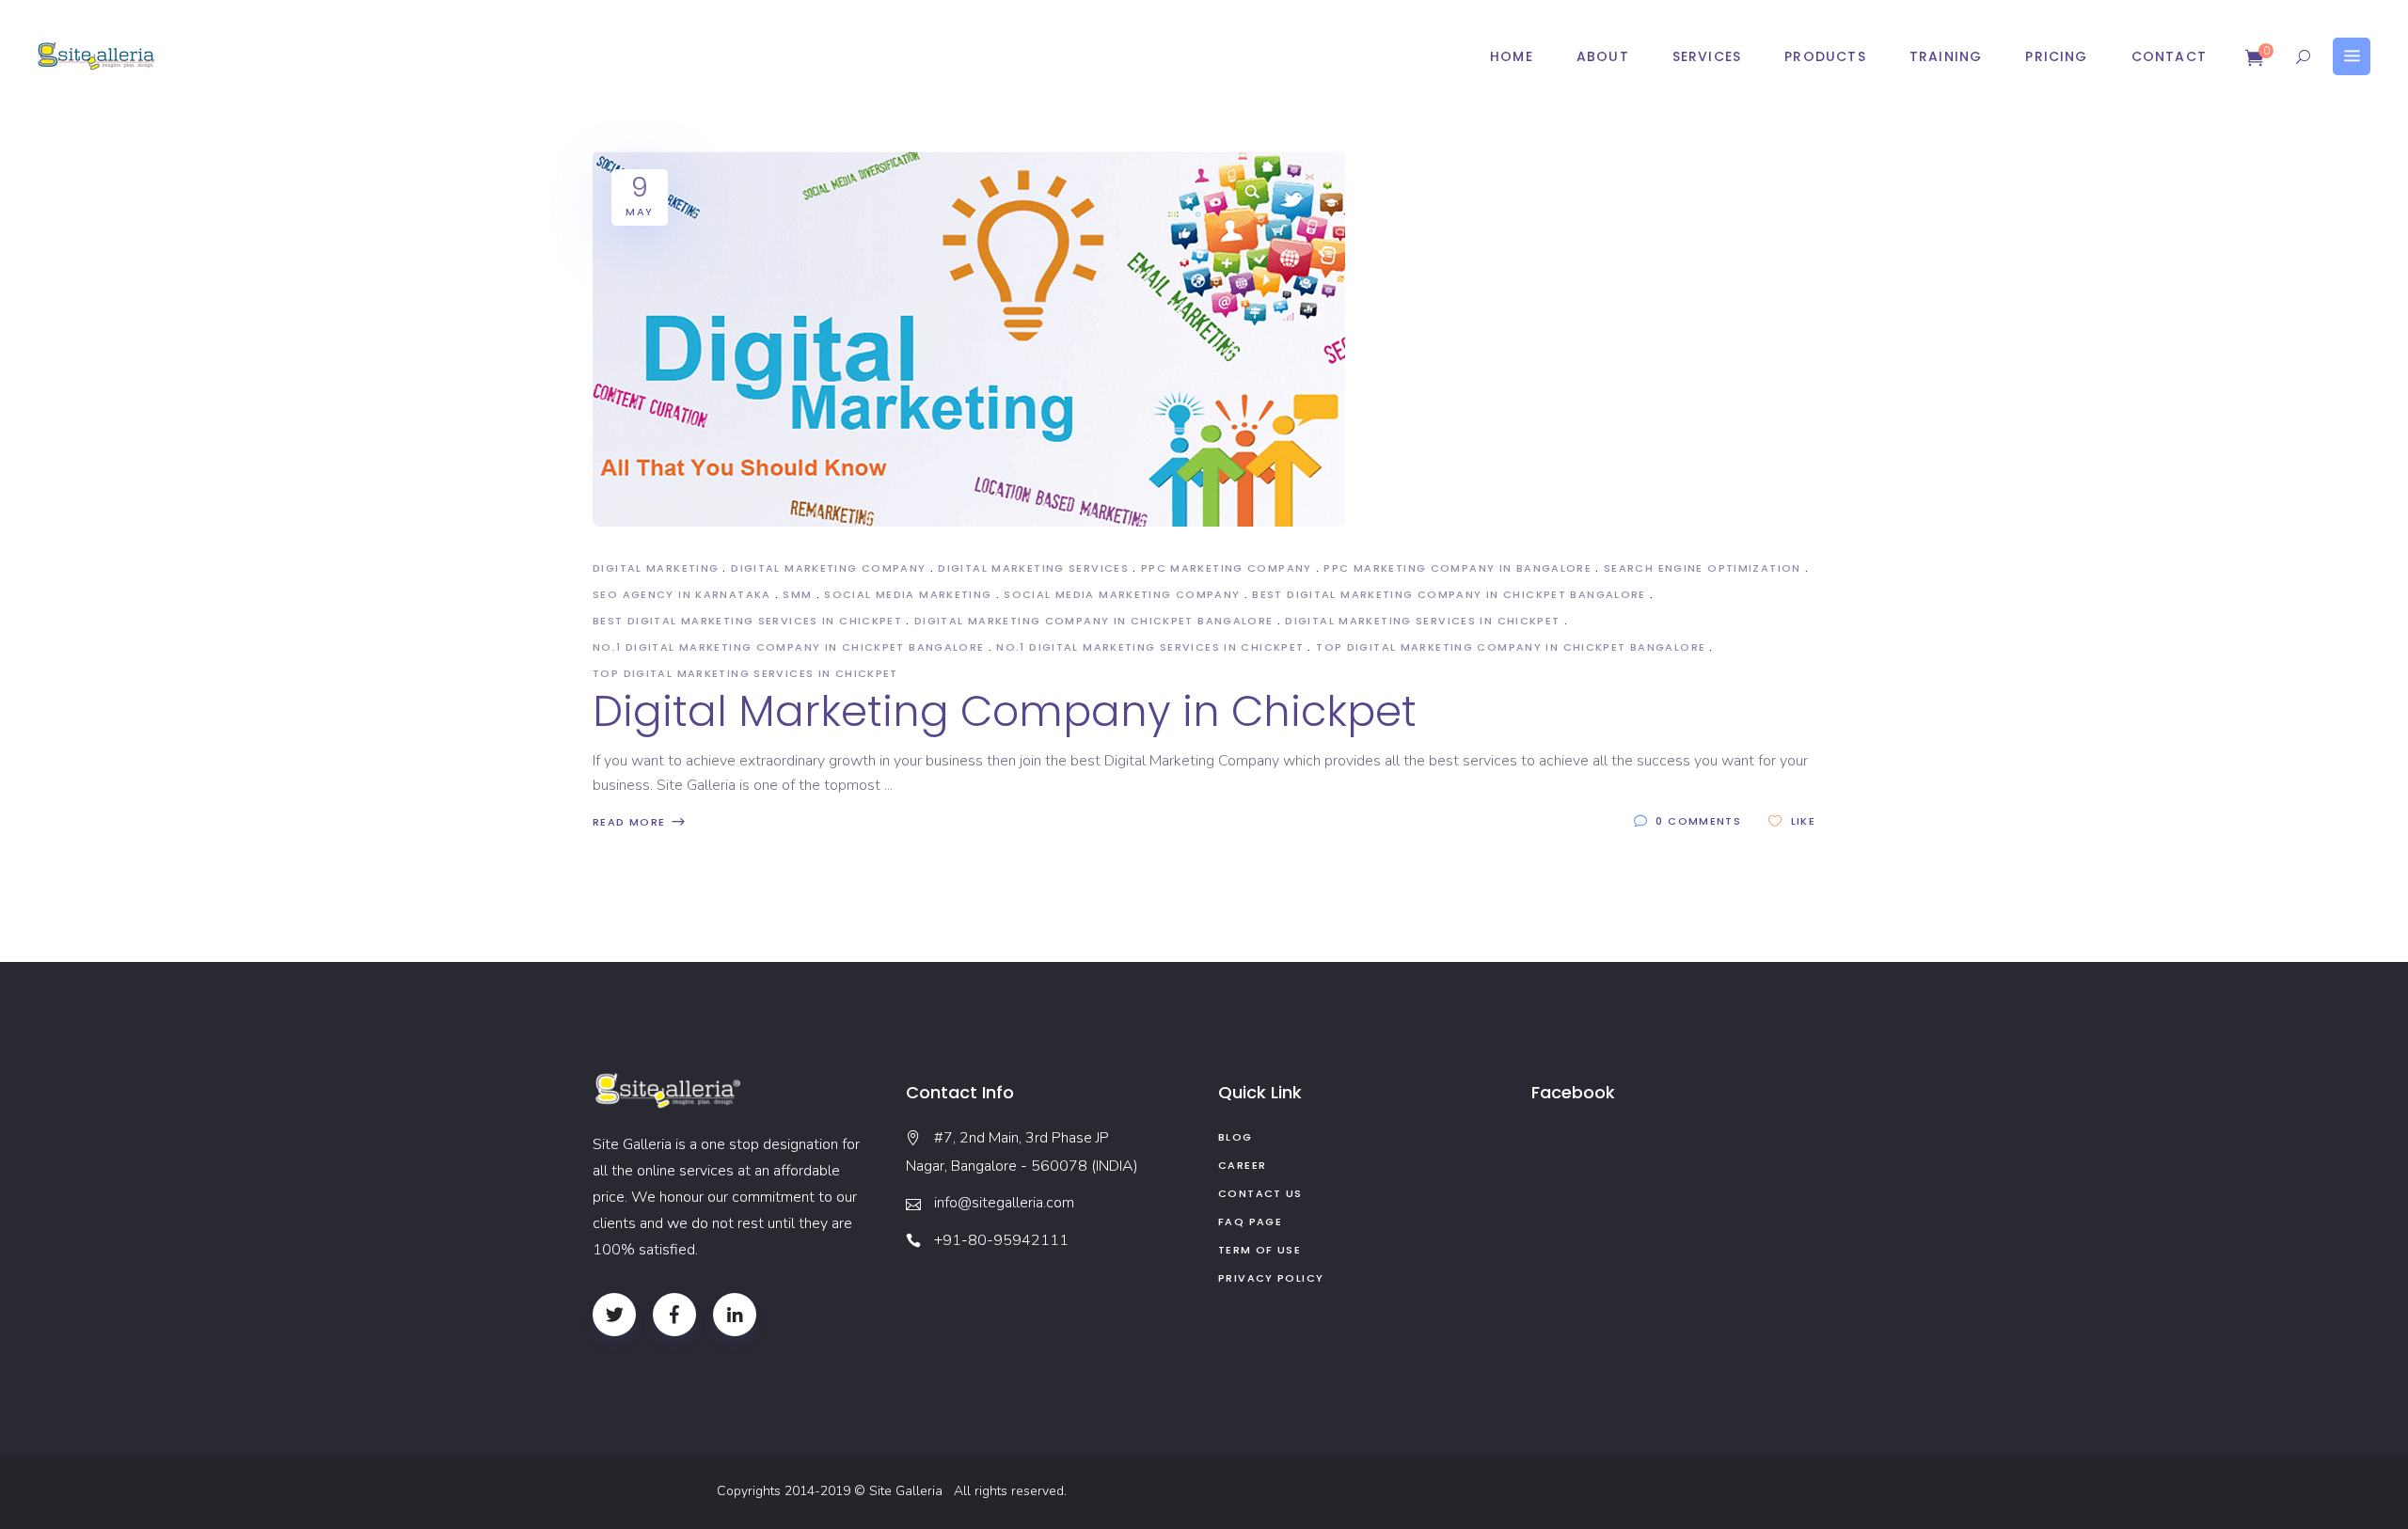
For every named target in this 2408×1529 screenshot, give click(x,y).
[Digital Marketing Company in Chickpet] (969, 339)
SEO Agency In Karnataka (682, 594)
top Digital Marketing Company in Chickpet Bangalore (1511, 647)
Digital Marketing (656, 568)
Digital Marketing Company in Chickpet (1005, 711)
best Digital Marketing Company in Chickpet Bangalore (1449, 594)
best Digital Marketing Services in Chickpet (747, 621)
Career (1242, 1165)
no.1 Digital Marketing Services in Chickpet (1150, 647)
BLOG (1236, 1137)
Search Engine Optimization (1703, 568)
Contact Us (1260, 1193)
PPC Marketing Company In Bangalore (1457, 568)
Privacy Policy (1271, 1278)
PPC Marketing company (1227, 568)
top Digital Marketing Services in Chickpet (745, 673)
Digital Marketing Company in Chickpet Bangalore (1094, 621)
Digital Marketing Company (828, 568)
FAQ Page (1250, 1222)
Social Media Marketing (908, 594)
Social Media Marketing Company (1122, 594)
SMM (797, 594)
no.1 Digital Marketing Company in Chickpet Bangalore (789, 647)
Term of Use (1259, 1250)
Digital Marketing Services (1033, 568)
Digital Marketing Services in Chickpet (1422, 621)
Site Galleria (910, 1491)
